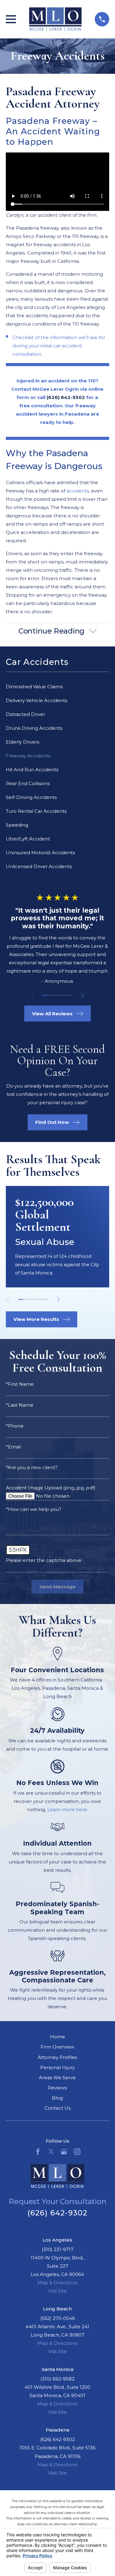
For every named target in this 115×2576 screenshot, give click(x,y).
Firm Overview (57, 2047)
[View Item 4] (63, 995)
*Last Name (20, 1405)
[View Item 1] (45, 995)
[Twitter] (51, 2152)
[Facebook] (38, 2152)
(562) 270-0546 (57, 2318)
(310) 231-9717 (57, 2249)
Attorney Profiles (57, 2057)
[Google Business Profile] (64, 2152)
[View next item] (83, 996)
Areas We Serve (57, 2078)
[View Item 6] (46, 1299)
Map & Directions (57, 2283)
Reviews (57, 2088)
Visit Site (57, 2291)
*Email (13, 1447)
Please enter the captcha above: (44, 1560)
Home (57, 2037)
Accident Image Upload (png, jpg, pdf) (51, 1488)
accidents (78, 491)
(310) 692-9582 (57, 2379)
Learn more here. (68, 1810)
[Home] (56, 19)
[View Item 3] (57, 995)
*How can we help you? (34, 1509)
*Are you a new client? (32, 1467)
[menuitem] (57, 687)
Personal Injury (57, 2067)
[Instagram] (77, 2152)
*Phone (15, 1426)
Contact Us (57, 2108)
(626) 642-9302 (58, 2213)
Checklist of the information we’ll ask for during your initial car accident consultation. (59, 346)
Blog (57, 2098)
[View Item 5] (70, 995)
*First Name (20, 1384)
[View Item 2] (51, 995)
